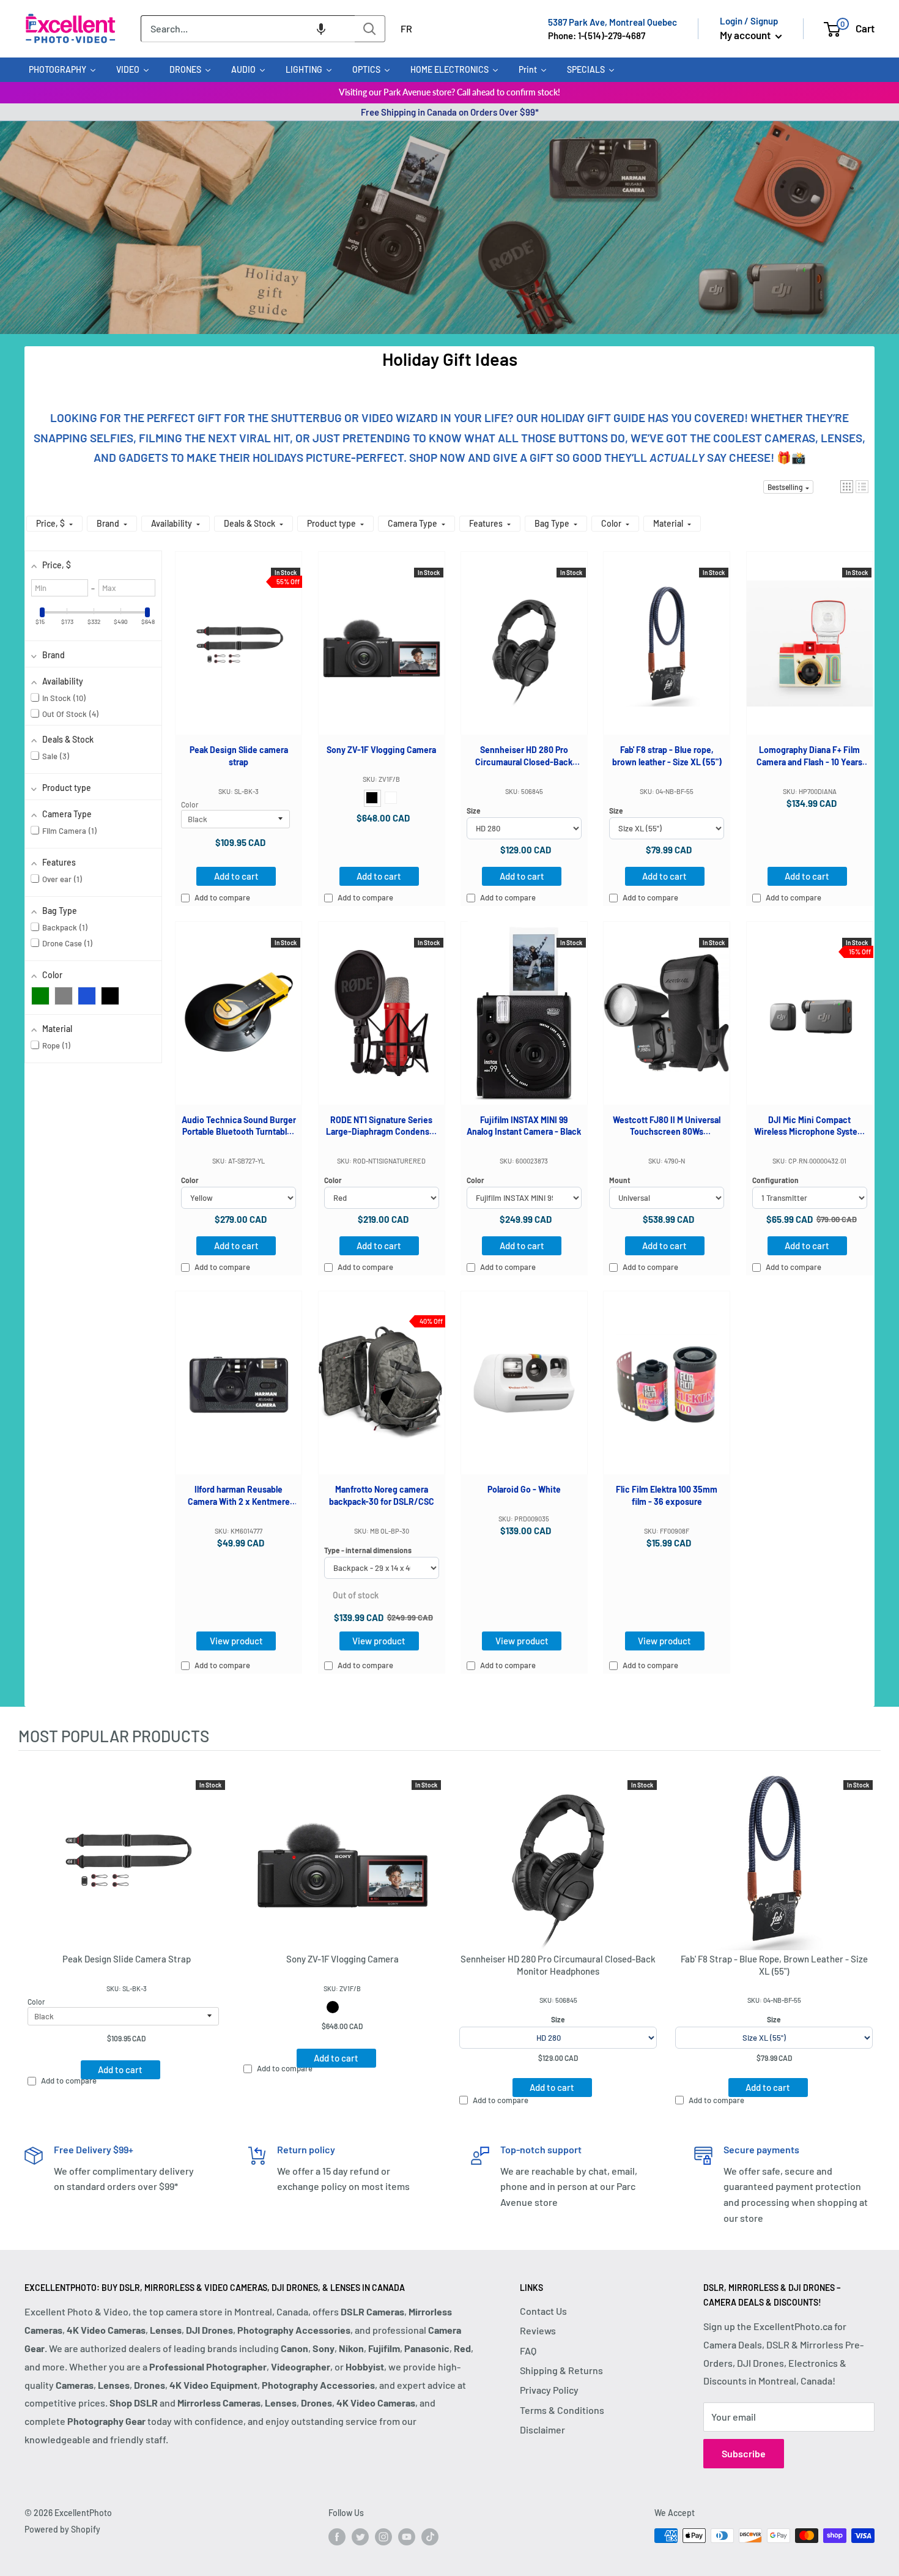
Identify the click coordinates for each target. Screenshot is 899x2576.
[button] (321, 29)
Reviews (538, 2330)
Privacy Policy (549, 2390)
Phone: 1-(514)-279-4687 (597, 35)
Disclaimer (542, 2429)
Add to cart (236, 876)
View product (236, 1641)
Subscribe (744, 2453)
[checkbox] (40, 996)
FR (406, 28)
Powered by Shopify (62, 2529)
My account (746, 35)
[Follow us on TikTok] (430, 2537)
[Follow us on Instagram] (383, 2537)
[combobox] (248, 29)
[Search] (370, 29)
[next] (868, 1937)
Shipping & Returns (561, 2370)
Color (190, 804)
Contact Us (543, 2311)
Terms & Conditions (562, 2410)
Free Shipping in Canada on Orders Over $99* (450, 112)
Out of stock (356, 1595)
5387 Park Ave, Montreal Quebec (612, 22)
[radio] (372, 798)
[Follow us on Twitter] (360, 2537)
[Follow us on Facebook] (337, 2537)
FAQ (528, 2351)
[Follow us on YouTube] (407, 2537)
